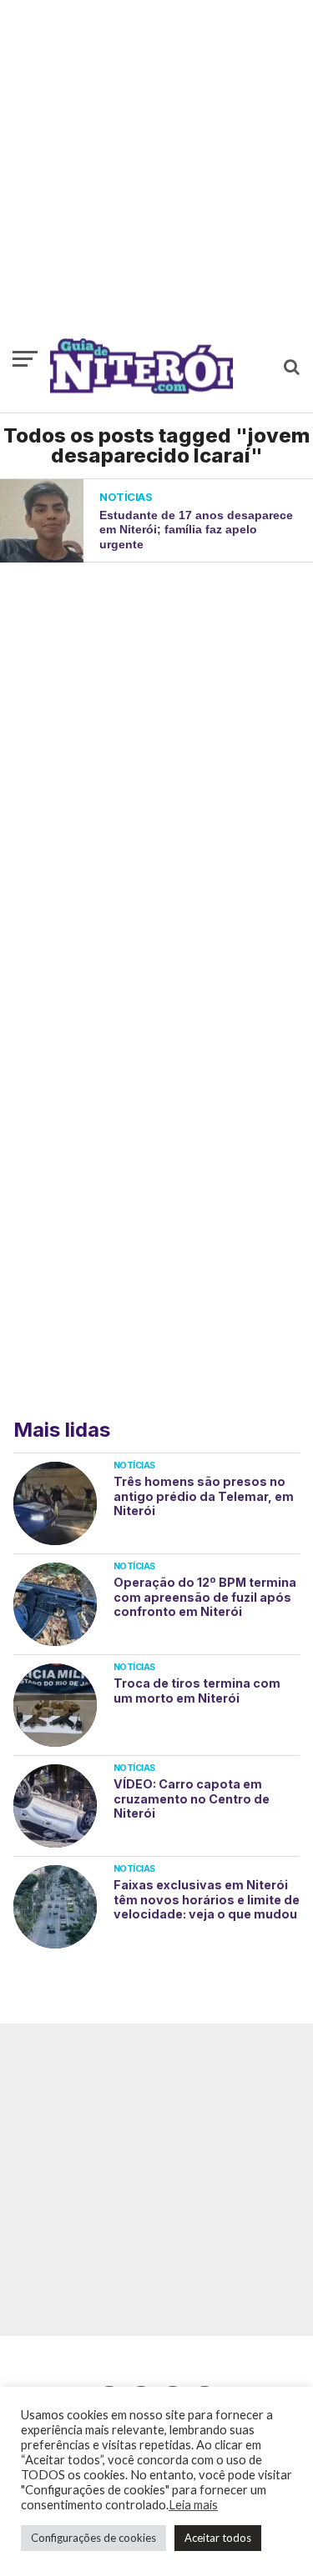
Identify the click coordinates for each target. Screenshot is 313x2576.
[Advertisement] (156, 177)
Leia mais (193, 2505)
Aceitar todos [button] (218, 2538)
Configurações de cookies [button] (93, 2538)
